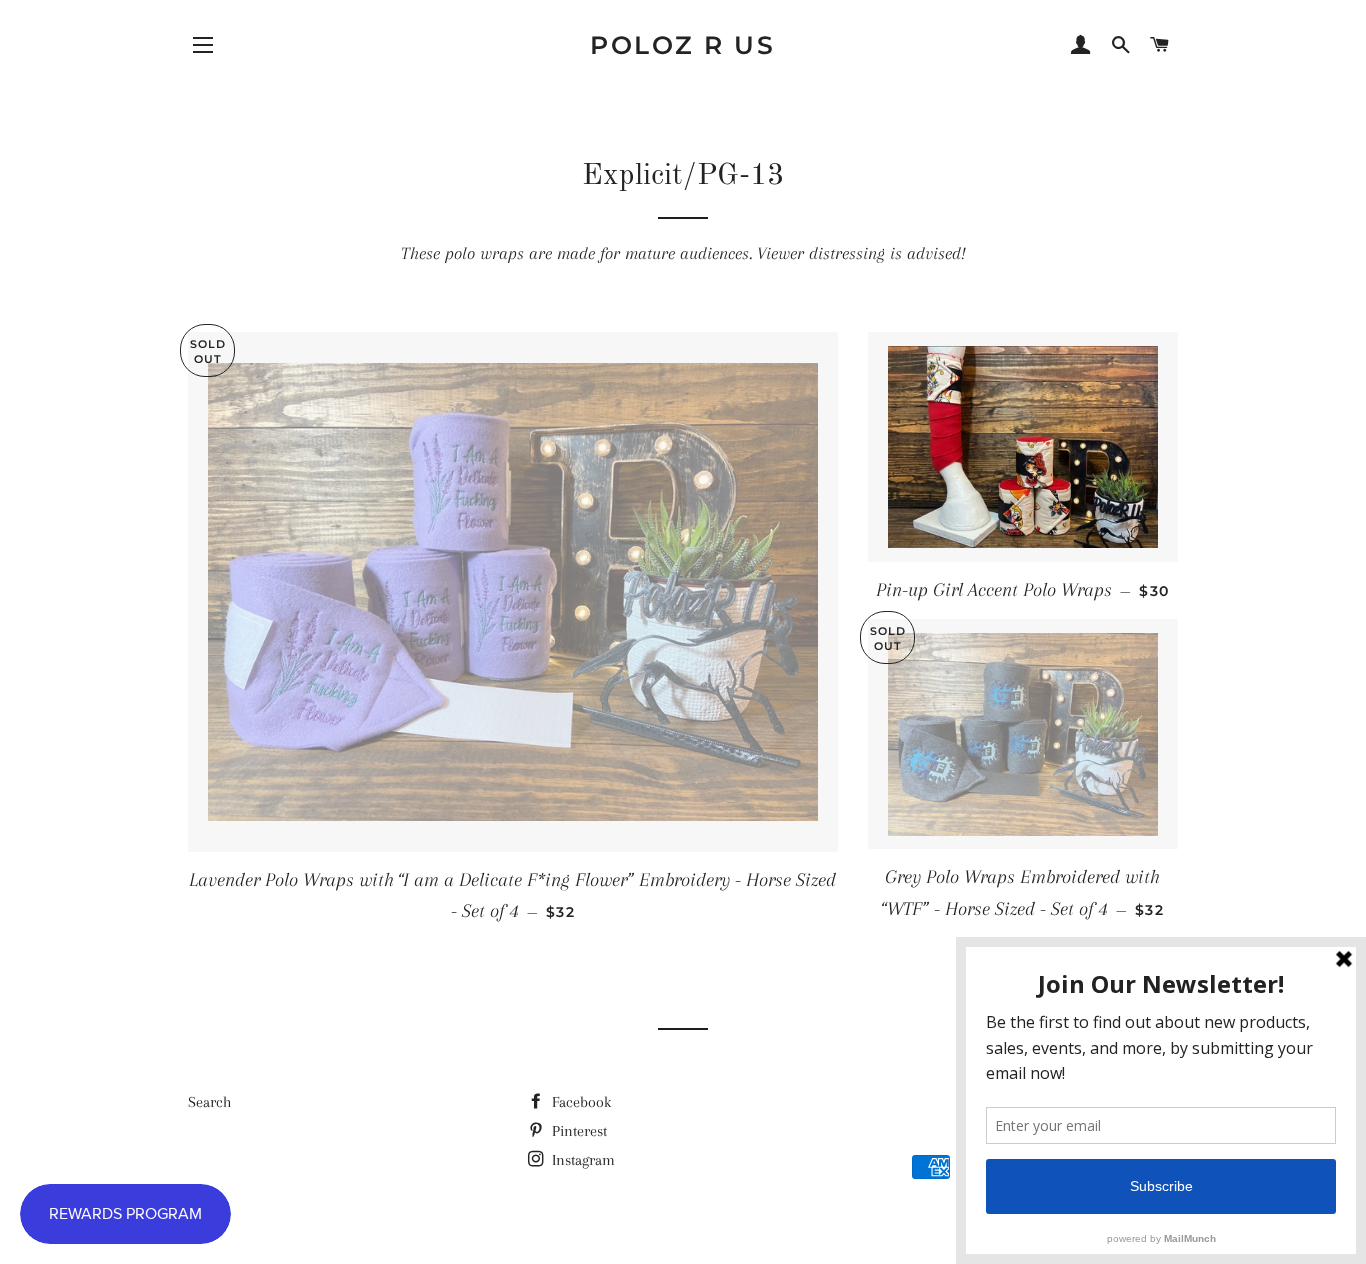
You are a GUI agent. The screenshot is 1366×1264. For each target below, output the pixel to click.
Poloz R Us (682, 45)
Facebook (579, 1102)
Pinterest (577, 1131)
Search (209, 1102)
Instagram (581, 1160)
